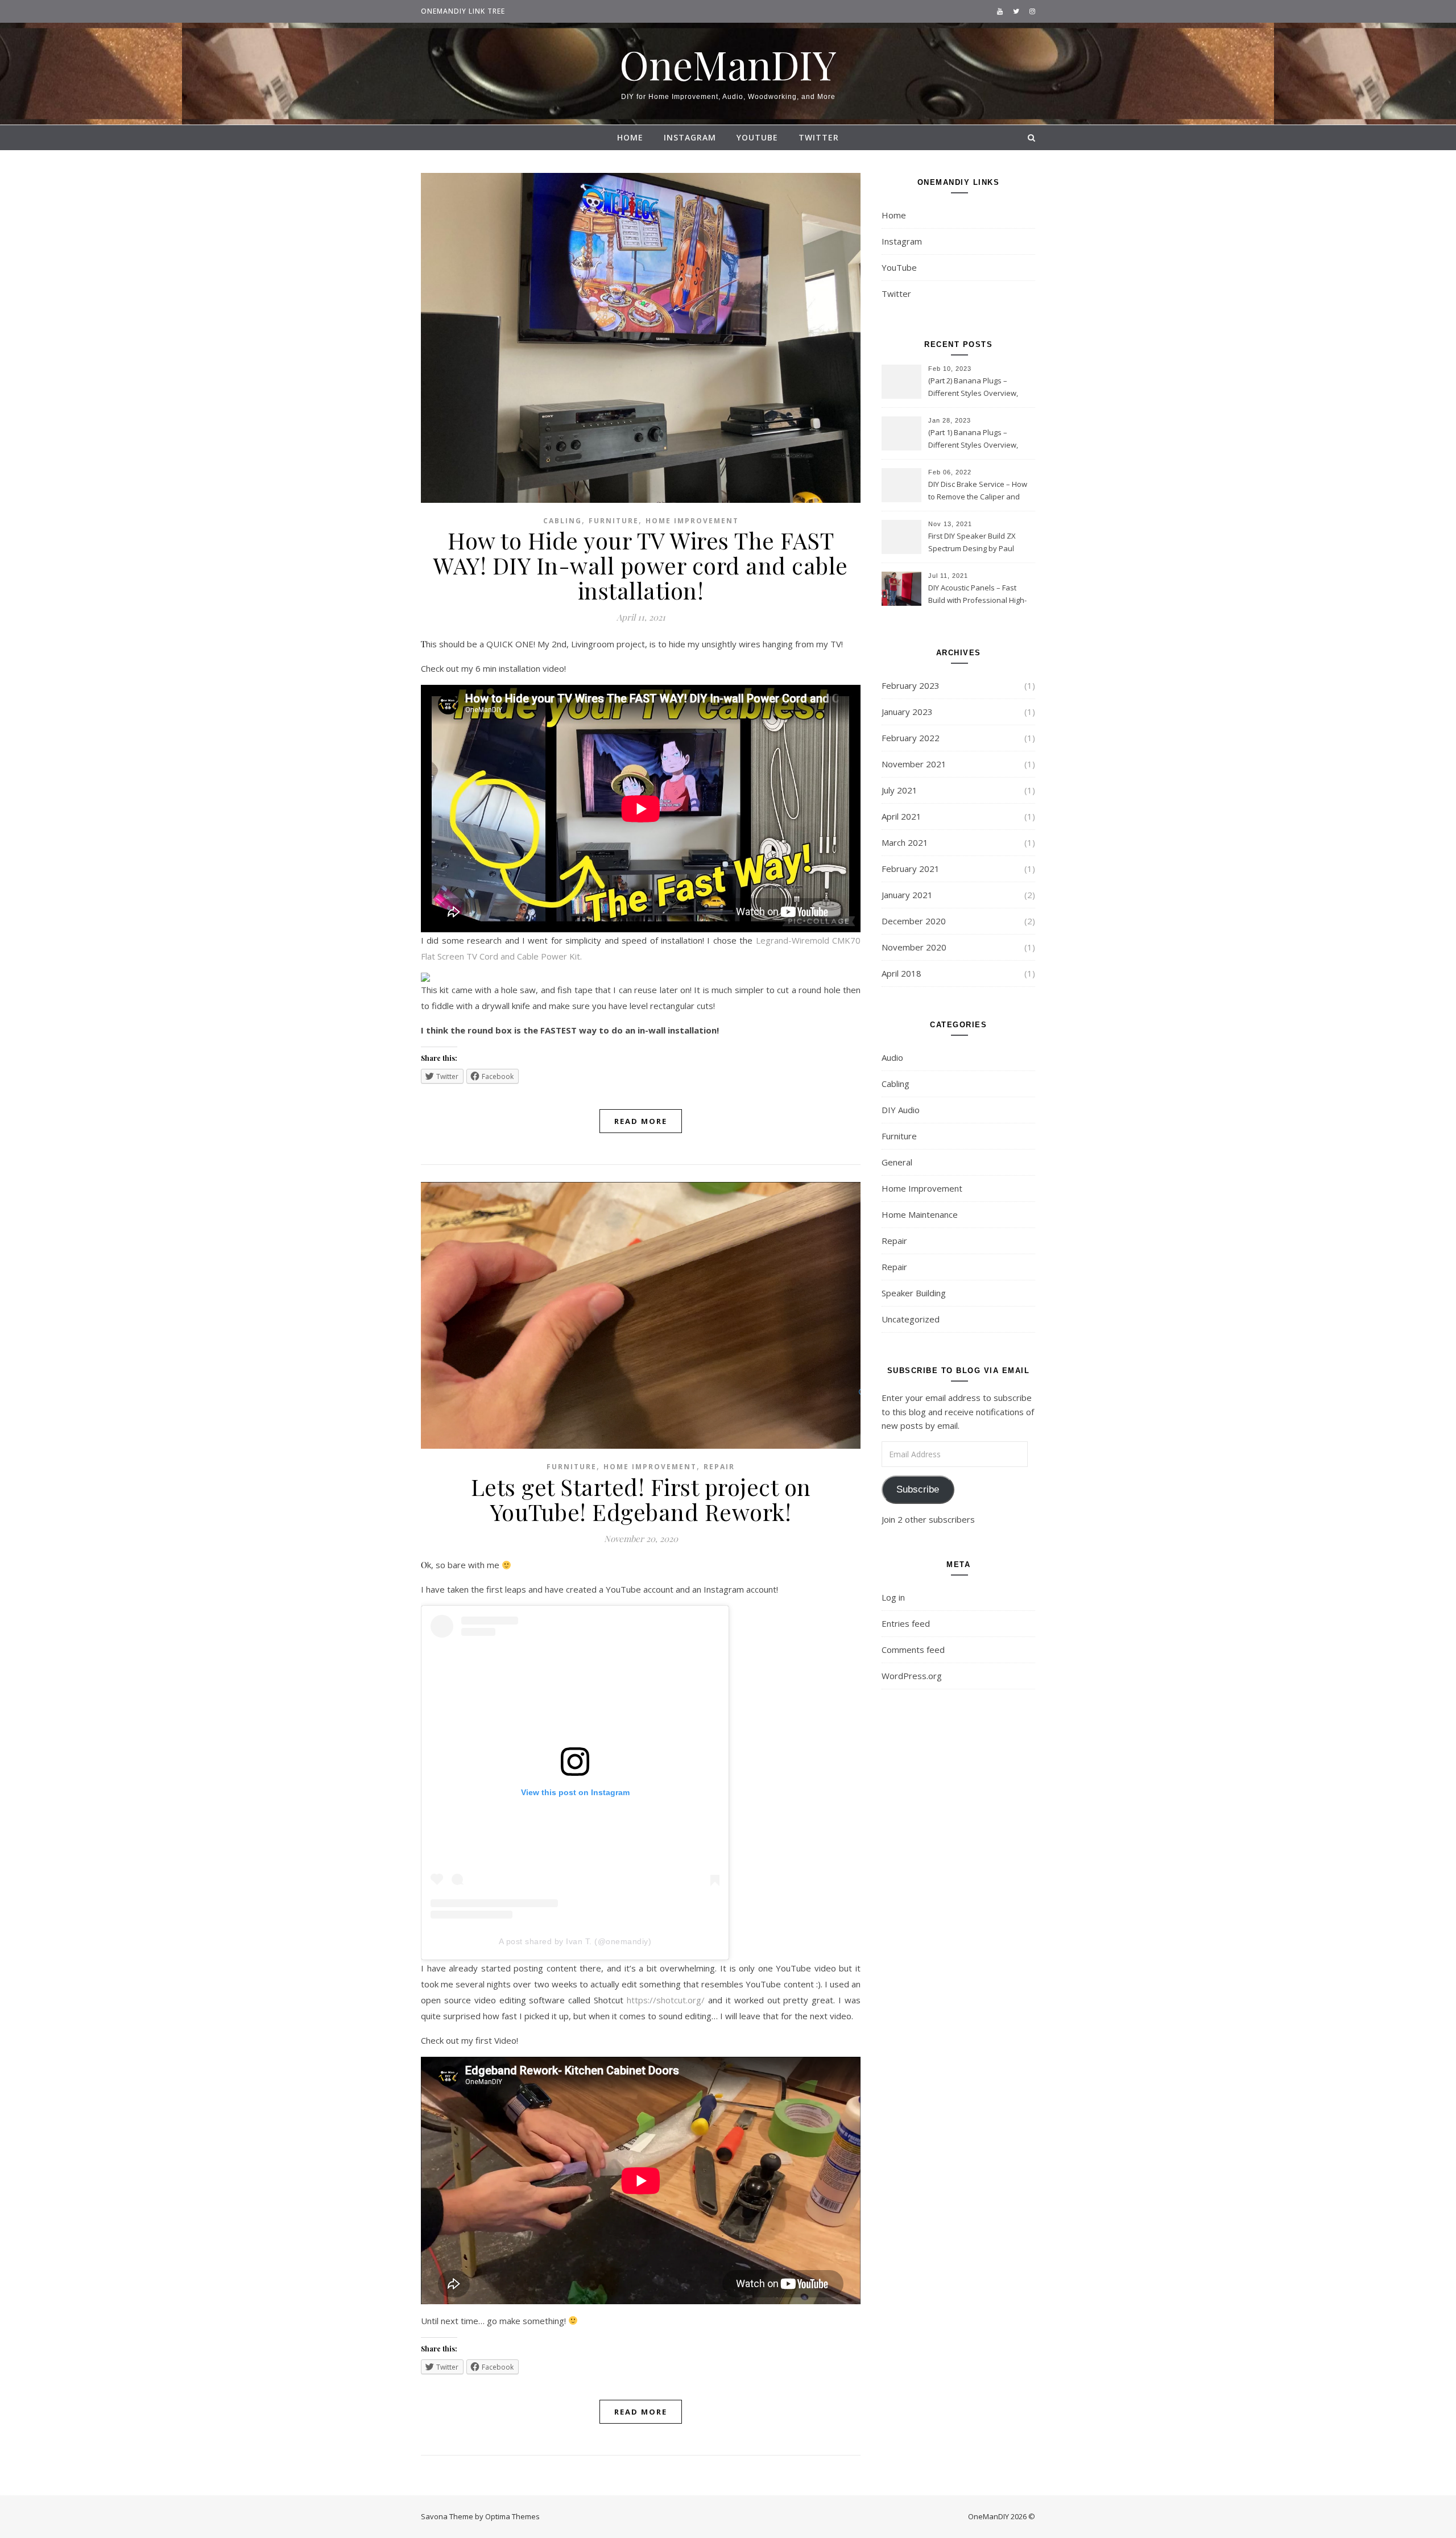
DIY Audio (901, 1110)
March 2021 (905, 842)
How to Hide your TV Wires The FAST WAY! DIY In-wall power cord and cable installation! (641, 565)
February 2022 (911, 738)
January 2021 (907, 895)
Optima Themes (512, 2516)
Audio (892, 1057)
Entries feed (906, 1623)
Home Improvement (692, 521)
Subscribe (918, 1489)
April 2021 (901, 816)
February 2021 (911, 869)
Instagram (690, 137)
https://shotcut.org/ (667, 2000)
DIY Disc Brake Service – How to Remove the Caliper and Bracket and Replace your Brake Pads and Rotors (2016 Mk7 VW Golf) (978, 491)
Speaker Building (914, 1293)
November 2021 (914, 764)
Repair (719, 1467)
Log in (893, 1597)
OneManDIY (728, 64)
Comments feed (913, 1650)
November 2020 (914, 947)
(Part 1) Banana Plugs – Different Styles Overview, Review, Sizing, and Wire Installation (973, 440)
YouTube (757, 137)
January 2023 (907, 712)
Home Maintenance (920, 1214)
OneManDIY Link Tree (463, 11)
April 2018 (901, 973)
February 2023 (911, 685)
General (897, 1162)
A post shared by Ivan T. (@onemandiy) (575, 1941)
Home (630, 137)
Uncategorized (911, 1319)
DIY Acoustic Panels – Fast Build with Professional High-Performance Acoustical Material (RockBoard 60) (977, 595)
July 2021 (899, 790)
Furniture (614, 521)
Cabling (562, 521)
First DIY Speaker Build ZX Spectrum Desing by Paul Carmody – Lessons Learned (977, 543)
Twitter (819, 137)
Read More (641, 1121)
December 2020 (914, 921)
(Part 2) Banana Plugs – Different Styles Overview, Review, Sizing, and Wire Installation (973, 388)
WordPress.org (912, 1676)
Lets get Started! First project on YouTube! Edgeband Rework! (641, 1499)
